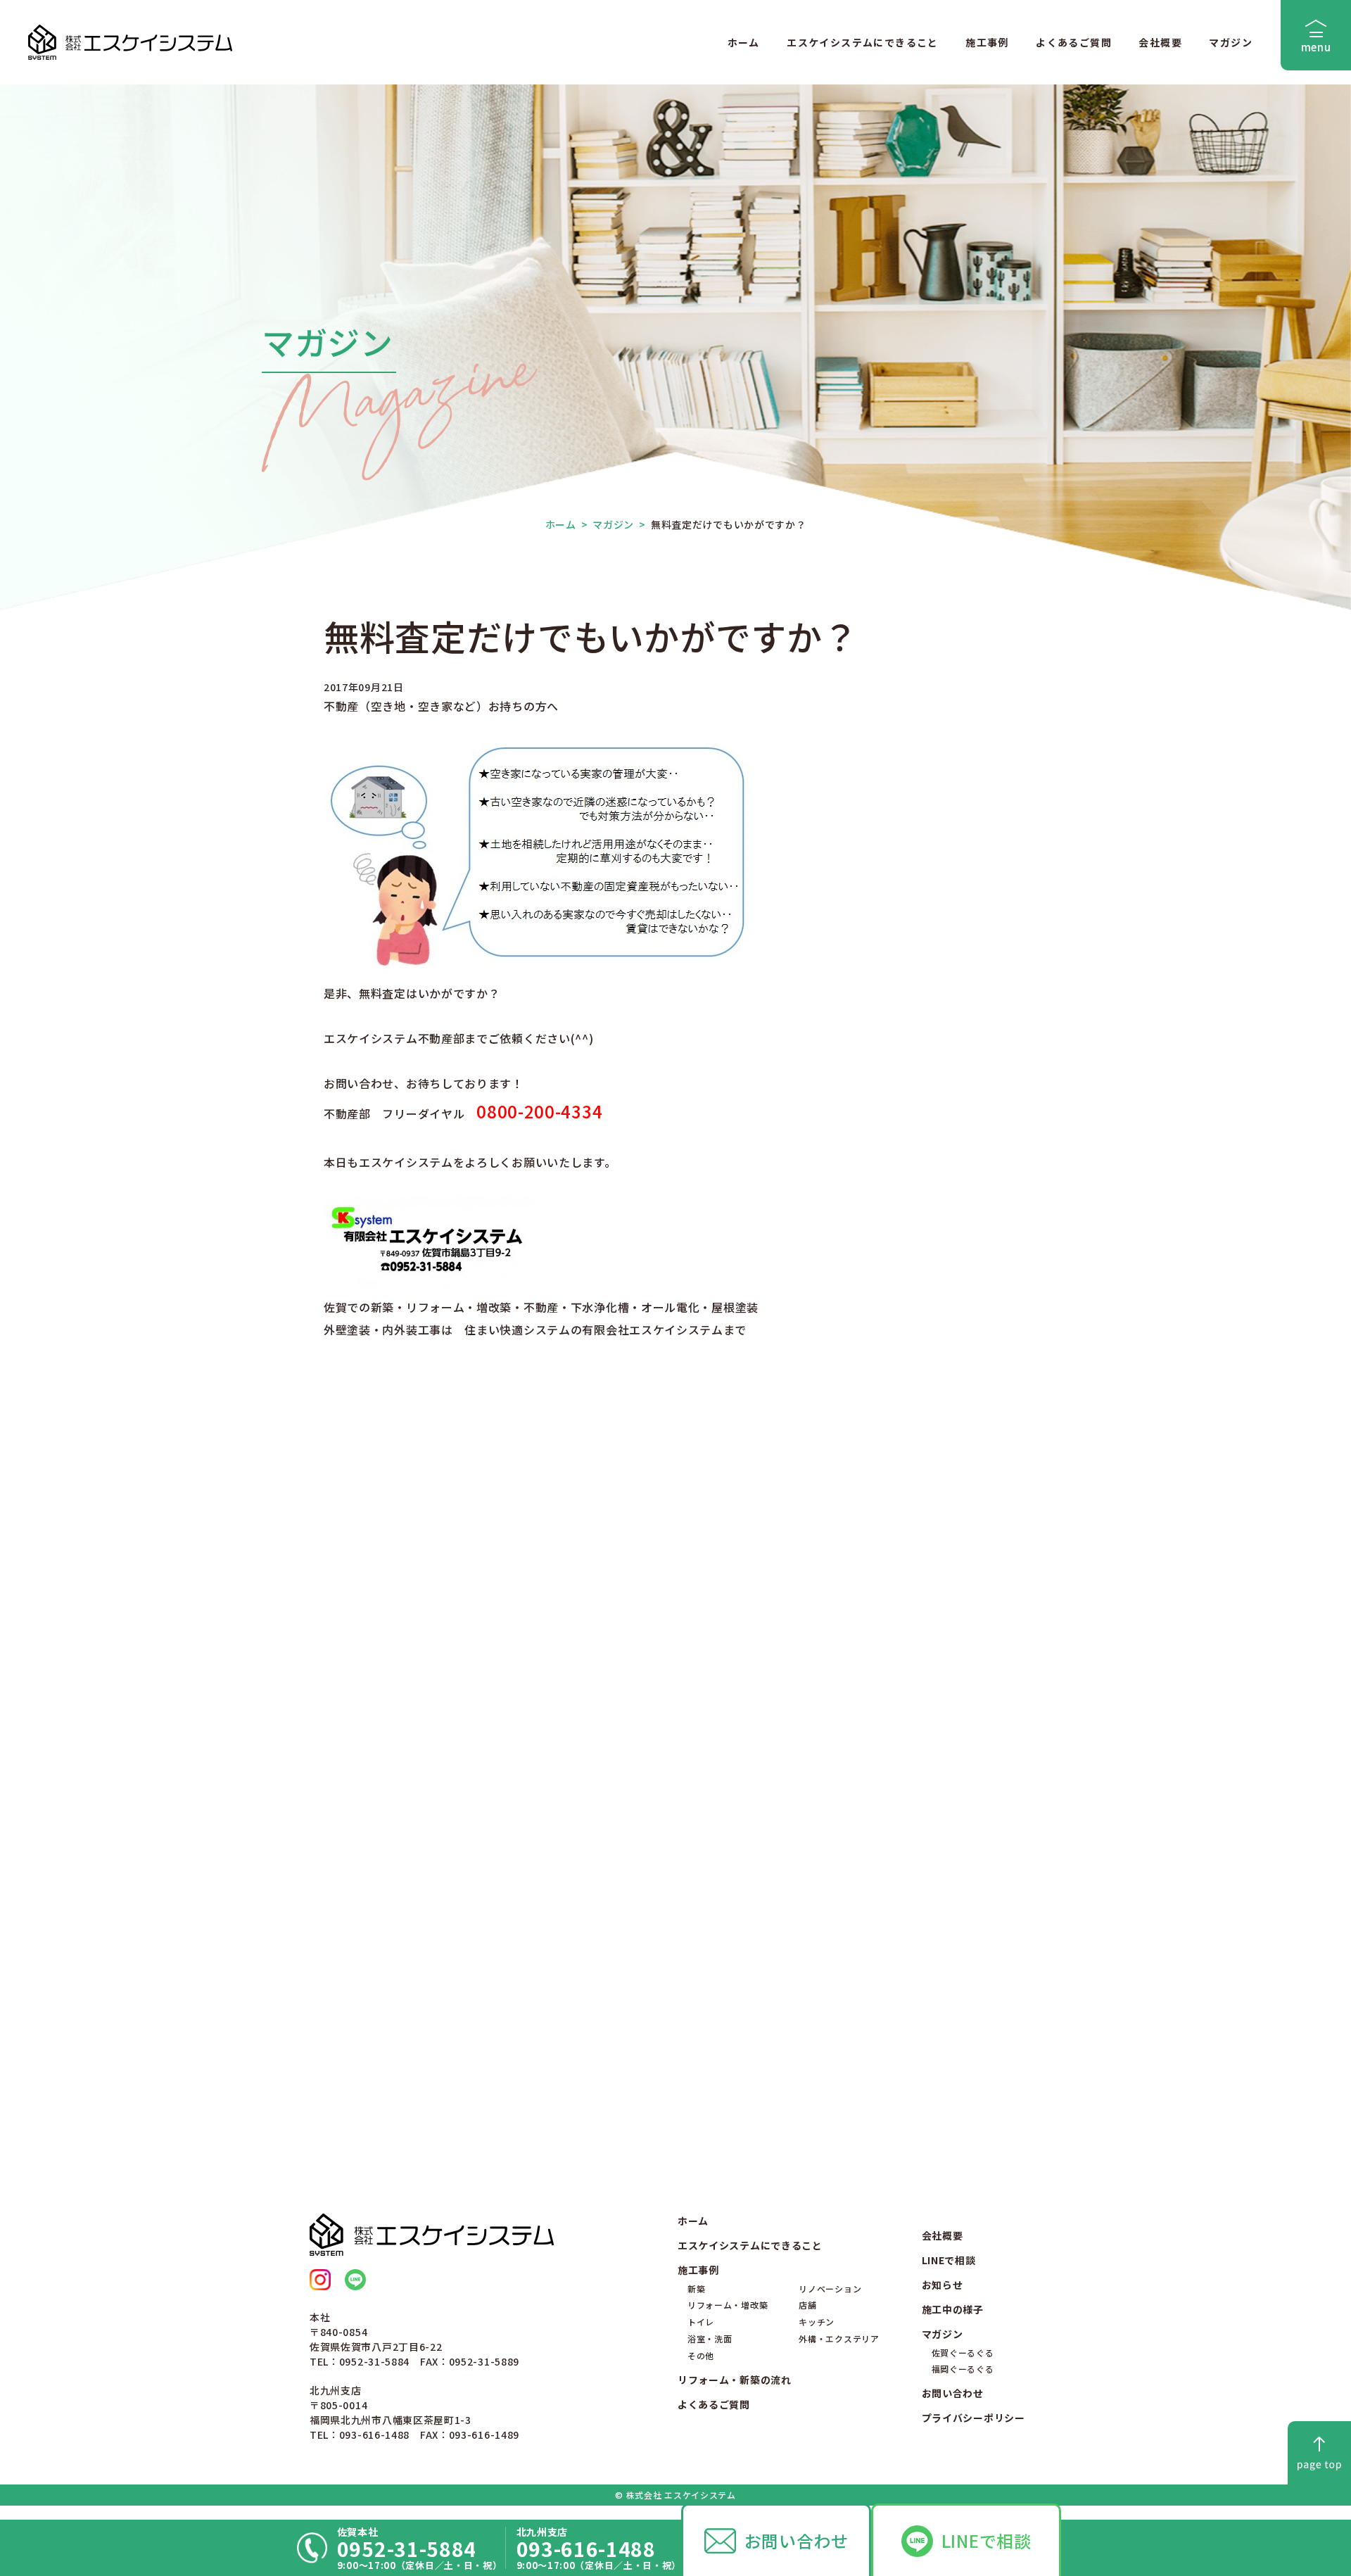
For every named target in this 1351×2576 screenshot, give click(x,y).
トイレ (701, 2322)
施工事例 (987, 42)
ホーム (744, 42)
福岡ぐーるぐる (963, 2369)
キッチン (817, 2322)
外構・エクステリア (839, 2338)
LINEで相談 (987, 2540)
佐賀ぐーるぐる (963, 2353)
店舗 (807, 2305)
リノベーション (830, 2288)
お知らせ (943, 2285)
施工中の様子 (953, 2309)
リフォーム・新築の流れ (735, 2380)
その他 (701, 2355)
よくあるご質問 (1074, 42)
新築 (696, 2288)
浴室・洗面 (710, 2338)
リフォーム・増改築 (728, 2305)
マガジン (1231, 42)
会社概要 (1160, 42)
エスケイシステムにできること (863, 42)
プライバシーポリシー (973, 2418)
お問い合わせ (797, 2540)
